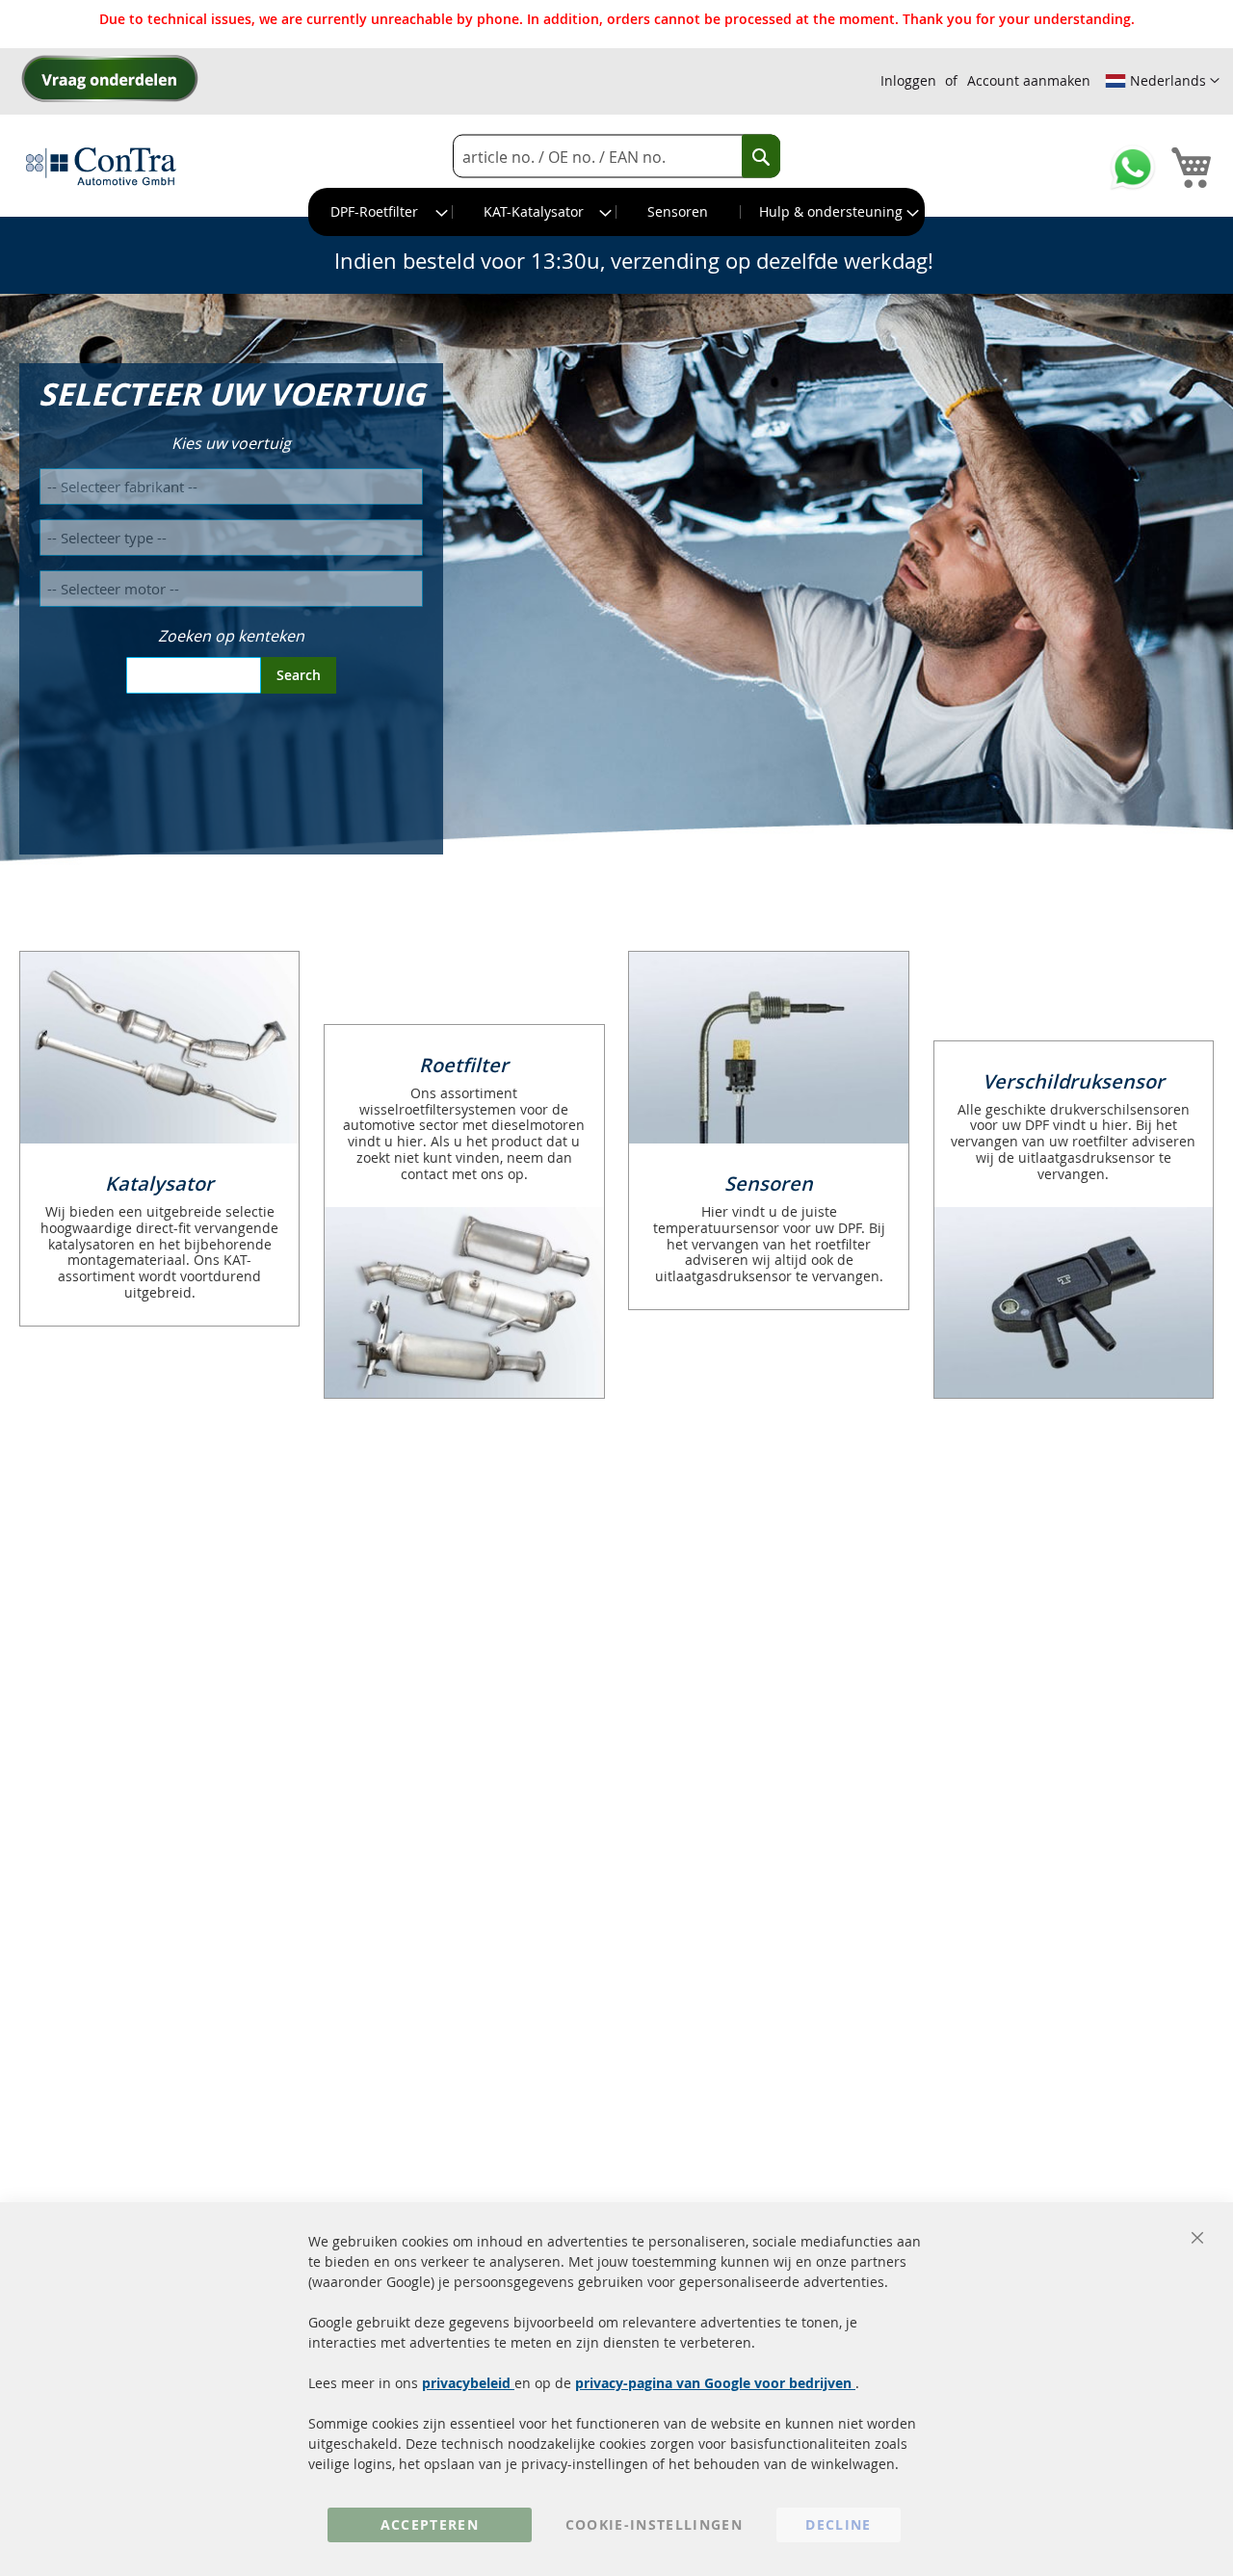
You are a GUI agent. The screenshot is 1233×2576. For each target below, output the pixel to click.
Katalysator (159, 1183)
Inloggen (908, 80)
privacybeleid (468, 2383)
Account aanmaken (1029, 80)
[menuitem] (381, 212)
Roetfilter (464, 1065)
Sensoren (769, 1183)
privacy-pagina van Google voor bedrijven (715, 2383)
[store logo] (101, 166)
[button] (1162, 81)
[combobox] (616, 157)
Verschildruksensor (1074, 1081)
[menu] (616, 212)
